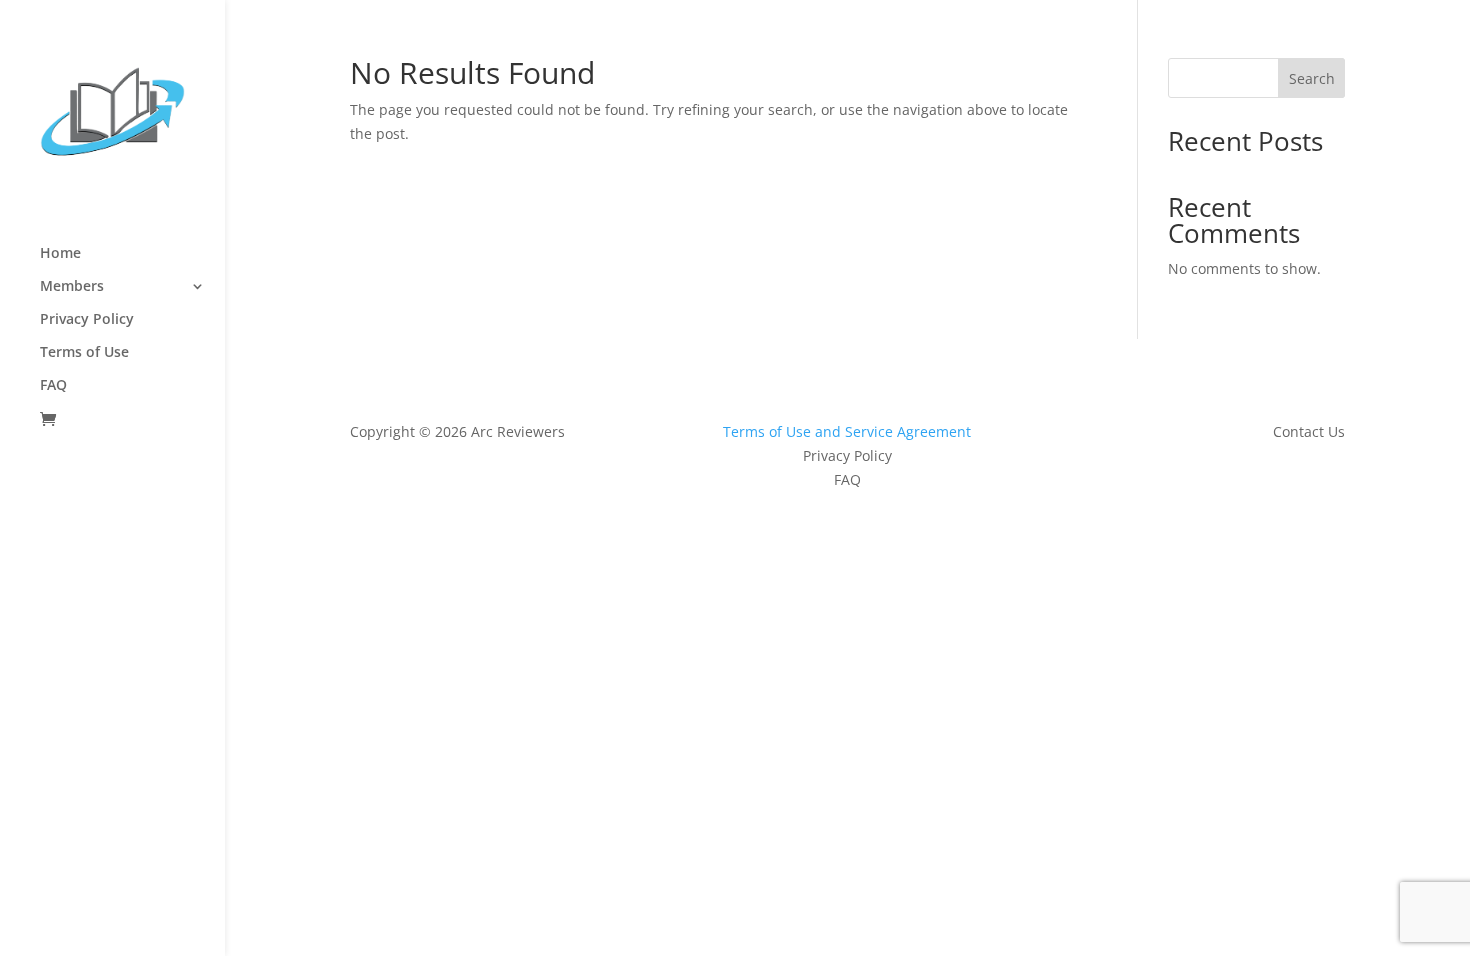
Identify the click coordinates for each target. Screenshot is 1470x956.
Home (60, 254)
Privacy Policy (87, 320)
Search (1312, 78)
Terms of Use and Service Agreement (847, 431)
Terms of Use (84, 353)
